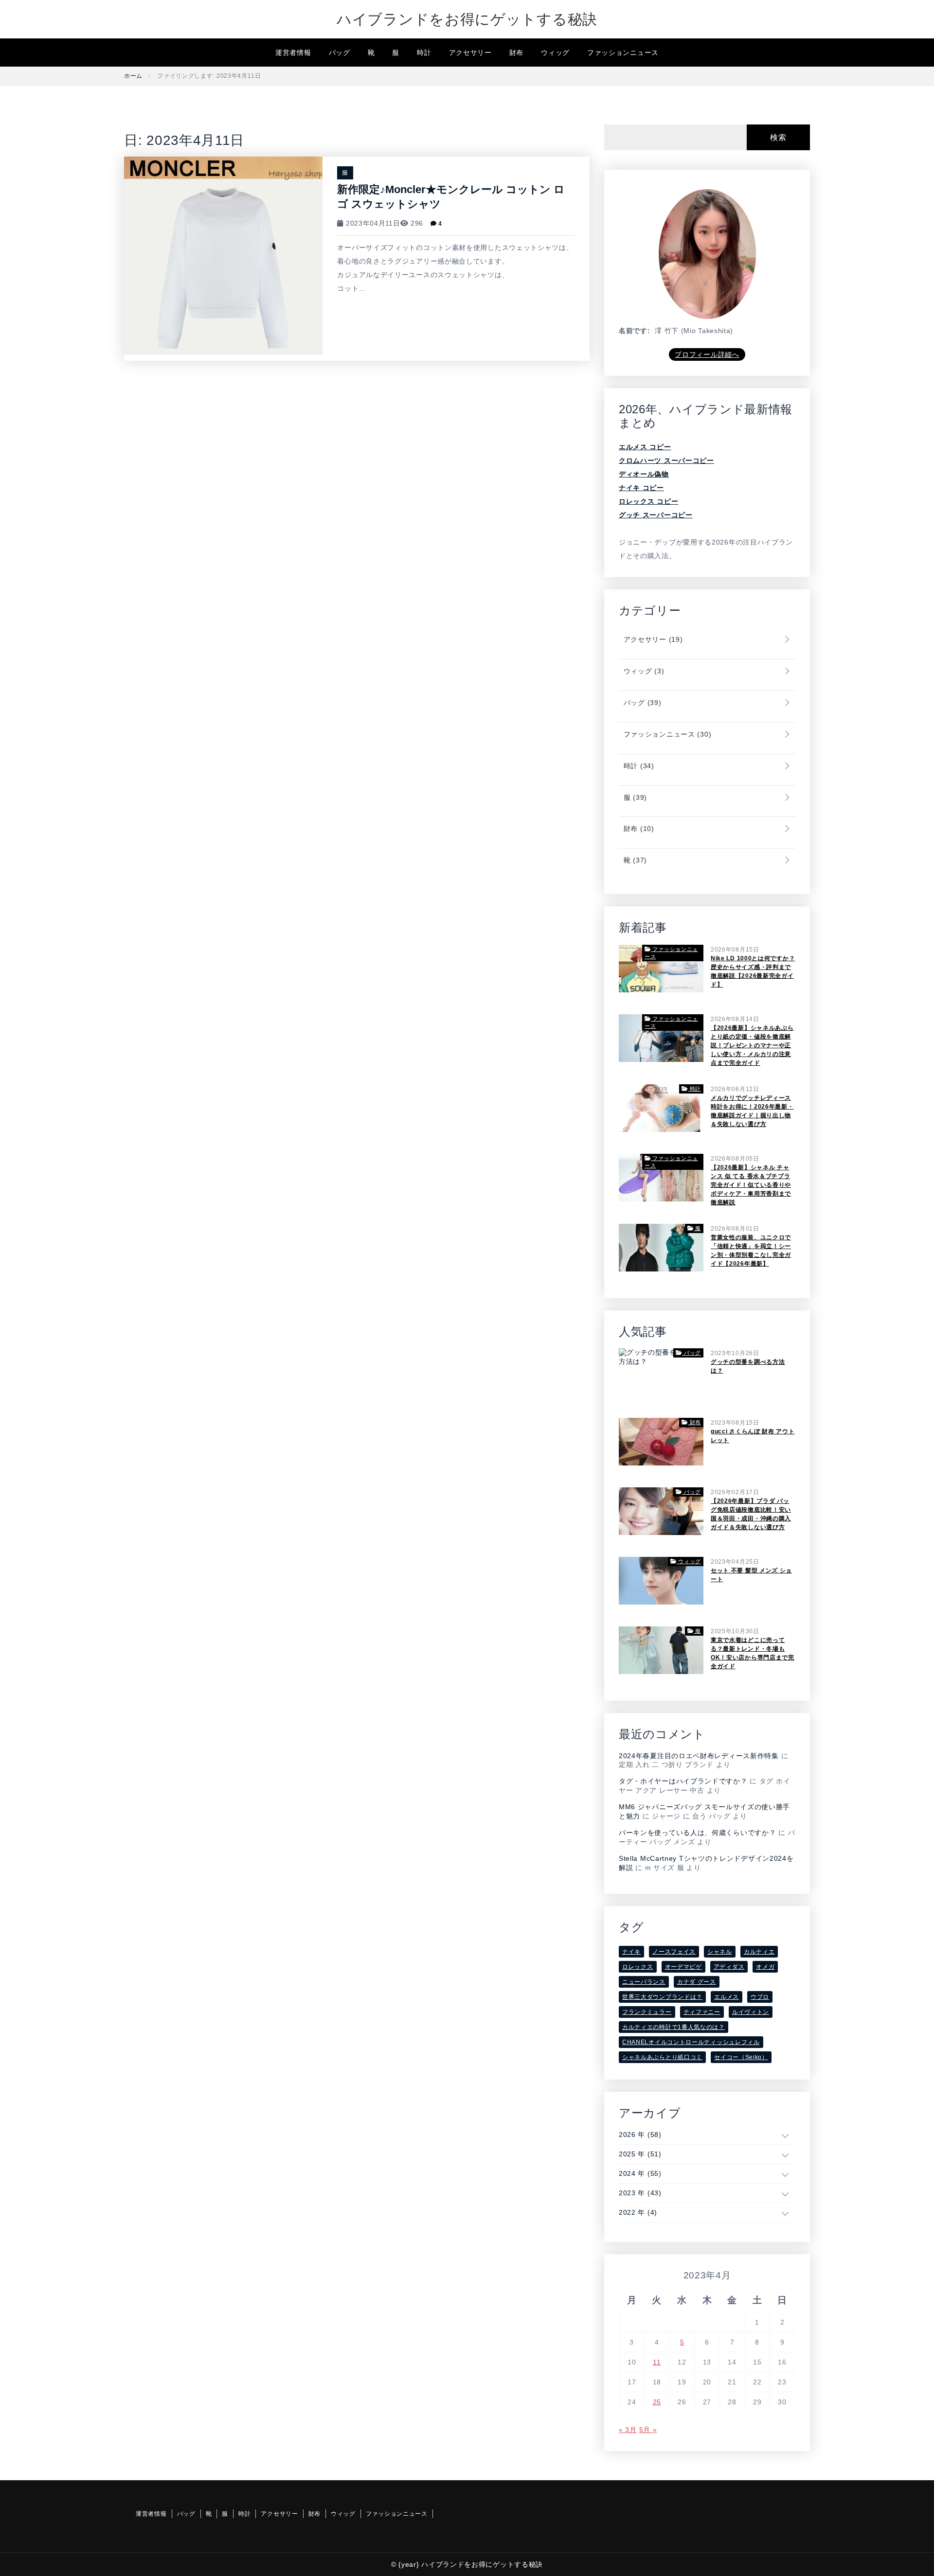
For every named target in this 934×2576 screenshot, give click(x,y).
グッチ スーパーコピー (656, 515)
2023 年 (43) (640, 2193)
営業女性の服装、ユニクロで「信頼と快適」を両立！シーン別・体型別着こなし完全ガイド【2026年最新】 (751, 1251)
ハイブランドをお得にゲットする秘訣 (467, 19)
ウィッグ (555, 53)
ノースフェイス (674, 1952)
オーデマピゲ (683, 1967)
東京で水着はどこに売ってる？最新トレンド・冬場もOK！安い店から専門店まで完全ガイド (753, 1653)
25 (657, 2402)
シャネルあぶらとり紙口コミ (662, 2057)
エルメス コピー (645, 447)
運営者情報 (293, 53)
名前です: (635, 331)
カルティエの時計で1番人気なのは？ (674, 2027)
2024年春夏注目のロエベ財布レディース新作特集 (699, 1756)
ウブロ (760, 1997)
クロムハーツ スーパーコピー (666, 460)
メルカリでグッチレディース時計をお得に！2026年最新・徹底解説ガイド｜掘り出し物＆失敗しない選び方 (752, 1111)
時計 (424, 53)
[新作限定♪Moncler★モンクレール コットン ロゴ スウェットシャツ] (223, 255)
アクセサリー (470, 53)
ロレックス (638, 1967)
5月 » (648, 2430)
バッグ (340, 53)
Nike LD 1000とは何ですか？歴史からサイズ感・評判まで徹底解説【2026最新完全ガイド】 (753, 971)
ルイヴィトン (751, 2012)
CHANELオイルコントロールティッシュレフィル (691, 2042)
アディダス (729, 1967)
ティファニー (702, 2012)
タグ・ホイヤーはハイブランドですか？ (683, 1781)
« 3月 (628, 2430)
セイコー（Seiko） (741, 2057)
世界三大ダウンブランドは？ (662, 1997)
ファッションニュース (623, 53)
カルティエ (759, 1952)
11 (657, 2362)
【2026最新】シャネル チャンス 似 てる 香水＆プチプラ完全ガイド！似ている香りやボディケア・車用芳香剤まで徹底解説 (751, 1185)
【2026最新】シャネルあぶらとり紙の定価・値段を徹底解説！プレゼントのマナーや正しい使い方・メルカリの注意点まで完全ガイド (752, 1045)
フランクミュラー (647, 2012)
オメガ (765, 1967)
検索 (778, 137)
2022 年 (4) (638, 2212)
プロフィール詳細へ (707, 354)
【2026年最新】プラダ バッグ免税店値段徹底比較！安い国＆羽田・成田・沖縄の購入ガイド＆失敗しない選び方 (751, 1514)
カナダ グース (697, 1982)
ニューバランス (644, 1982)
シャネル (720, 1952)
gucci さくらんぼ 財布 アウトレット (753, 1436)
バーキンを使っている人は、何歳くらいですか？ (697, 1833)
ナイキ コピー (641, 488)
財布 (516, 53)
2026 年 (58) (640, 2135)
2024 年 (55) (640, 2173)
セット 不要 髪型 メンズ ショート (751, 1575)
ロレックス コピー (648, 501)
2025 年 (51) (640, 2154)
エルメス (727, 1997)
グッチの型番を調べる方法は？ (748, 1366)
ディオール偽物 (644, 474)
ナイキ (631, 1952)
